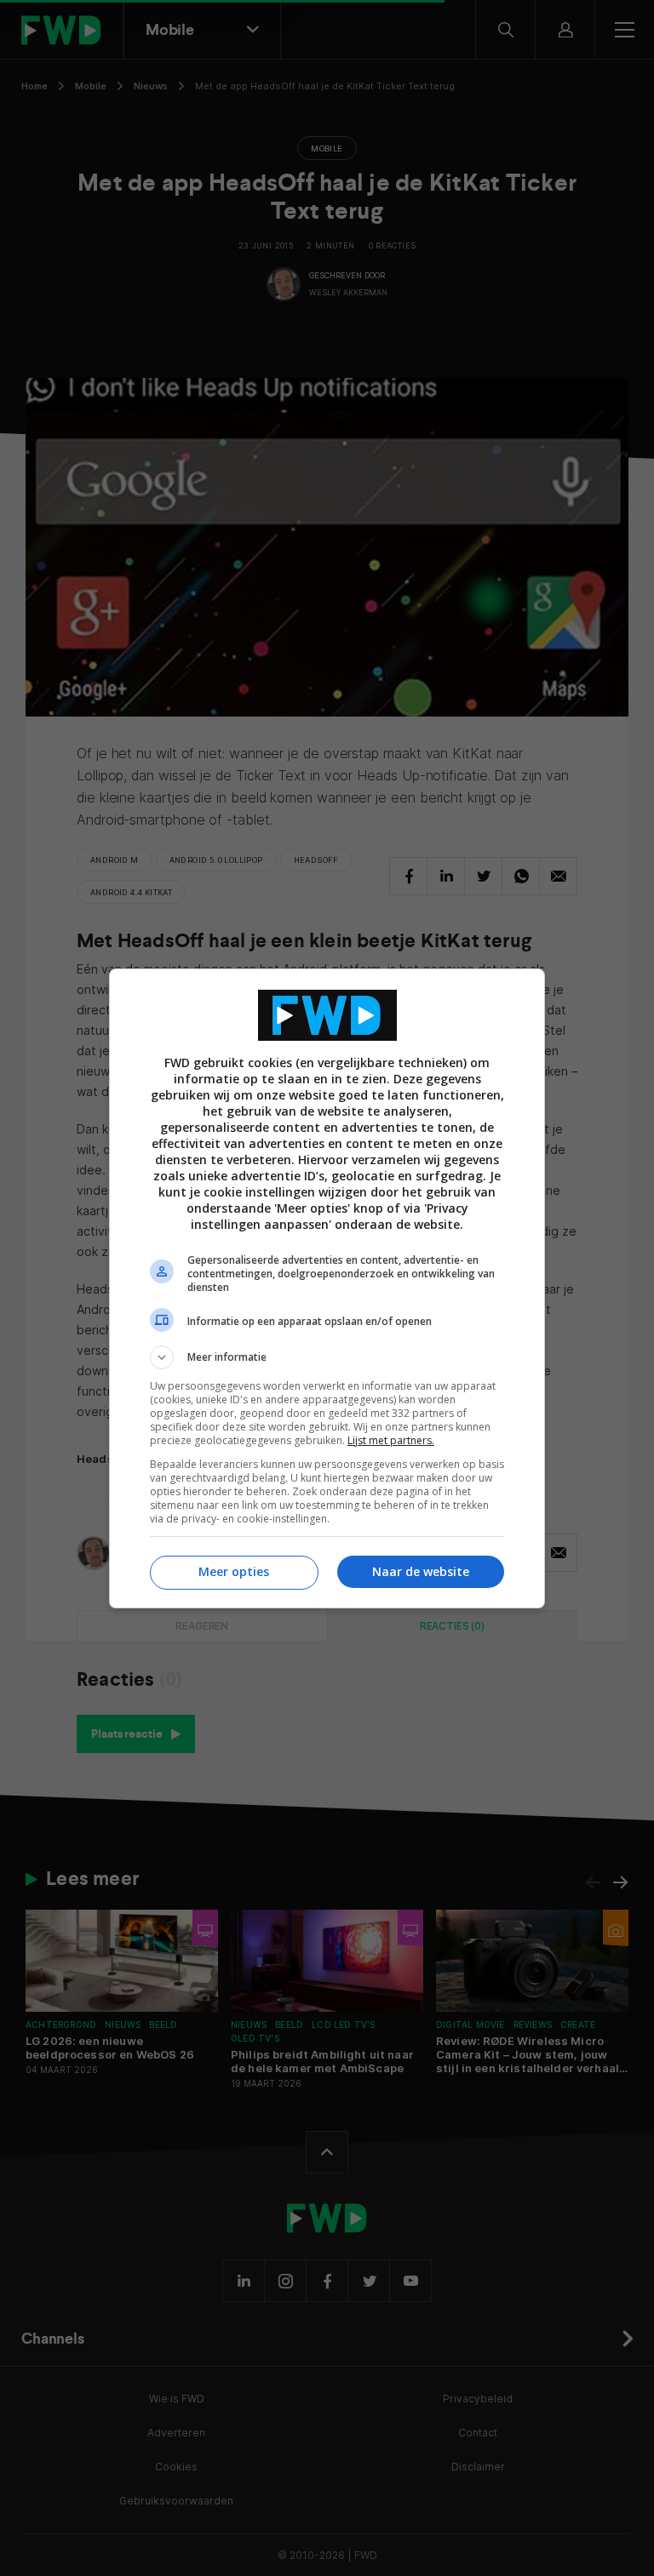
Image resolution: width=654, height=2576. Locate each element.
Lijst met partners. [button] (391, 1440)
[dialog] (327, 1288)
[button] (327, 1357)
